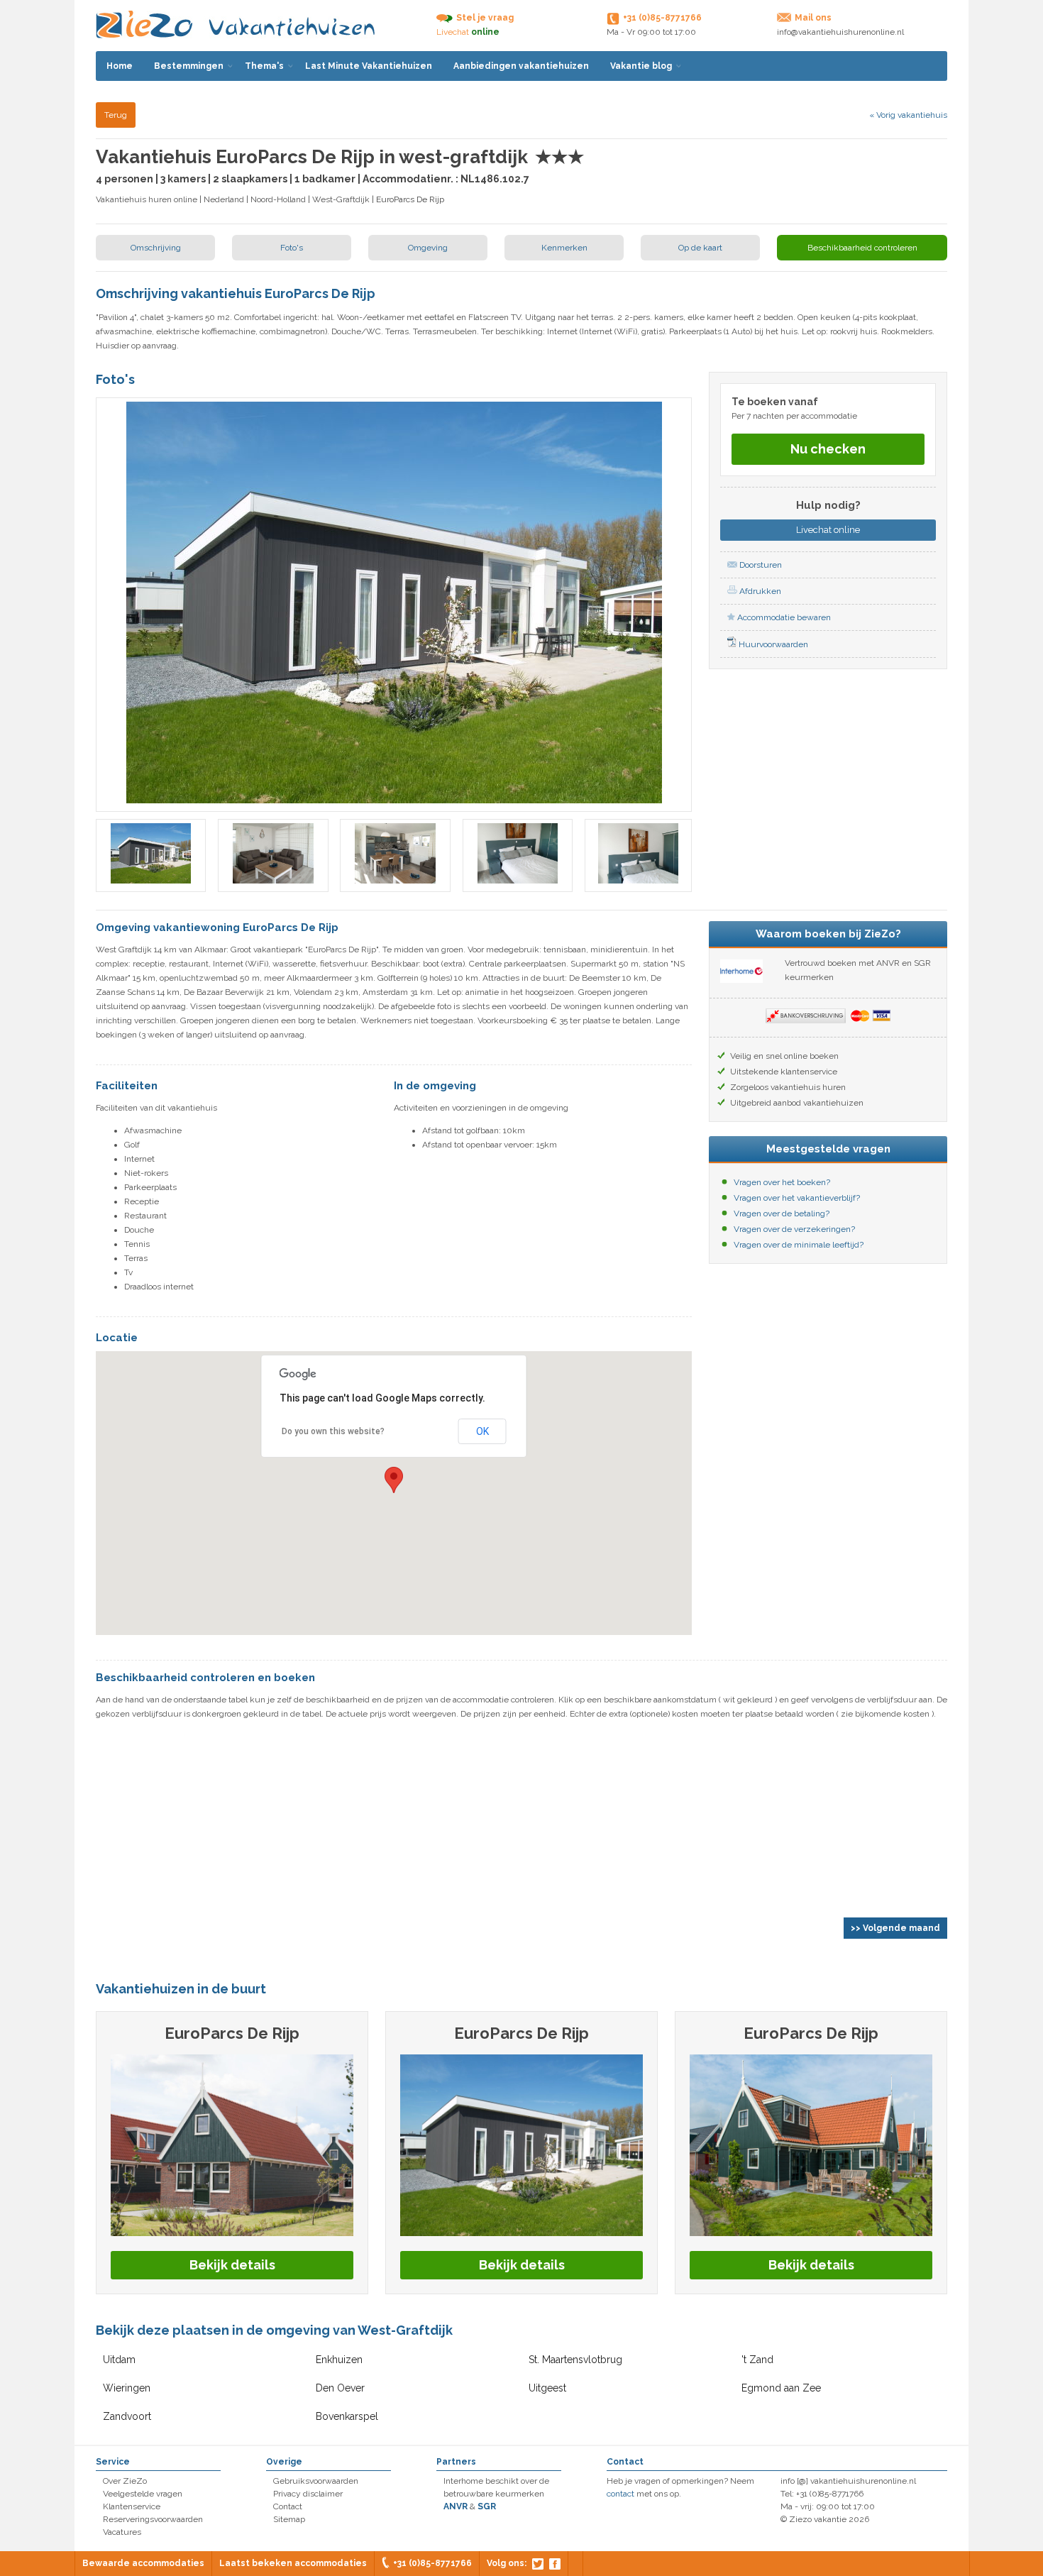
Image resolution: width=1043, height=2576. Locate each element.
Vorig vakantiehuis (908, 115)
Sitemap (289, 2519)
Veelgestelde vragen (143, 2494)
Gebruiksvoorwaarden (316, 2481)
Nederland (224, 199)
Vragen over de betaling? (782, 1213)
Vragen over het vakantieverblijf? (797, 1198)
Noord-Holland (278, 199)
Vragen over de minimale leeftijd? (799, 1245)
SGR (487, 2506)
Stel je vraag (485, 18)
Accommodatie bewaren (783, 617)
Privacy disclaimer (308, 2494)
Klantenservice (132, 2506)
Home (120, 66)
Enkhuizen (339, 2360)
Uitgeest (547, 2388)
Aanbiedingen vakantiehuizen (521, 66)
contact (620, 2494)
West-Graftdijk (341, 199)
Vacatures (122, 2532)
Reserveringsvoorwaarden (153, 2519)
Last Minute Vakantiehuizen (369, 66)
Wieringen (127, 2388)
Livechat (828, 530)
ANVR (456, 2506)
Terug (116, 115)
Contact (288, 2506)
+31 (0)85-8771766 (432, 2563)
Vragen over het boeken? (782, 1182)
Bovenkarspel (347, 2416)
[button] (394, 1480)
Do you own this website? (333, 1431)
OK (482, 1431)
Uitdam (119, 2360)
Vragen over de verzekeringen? (794, 1229)
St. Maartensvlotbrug (575, 2360)
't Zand (757, 2360)
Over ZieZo (125, 2481)
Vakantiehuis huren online (147, 199)
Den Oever (340, 2388)
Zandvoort (127, 2416)
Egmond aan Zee (781, 2388)
